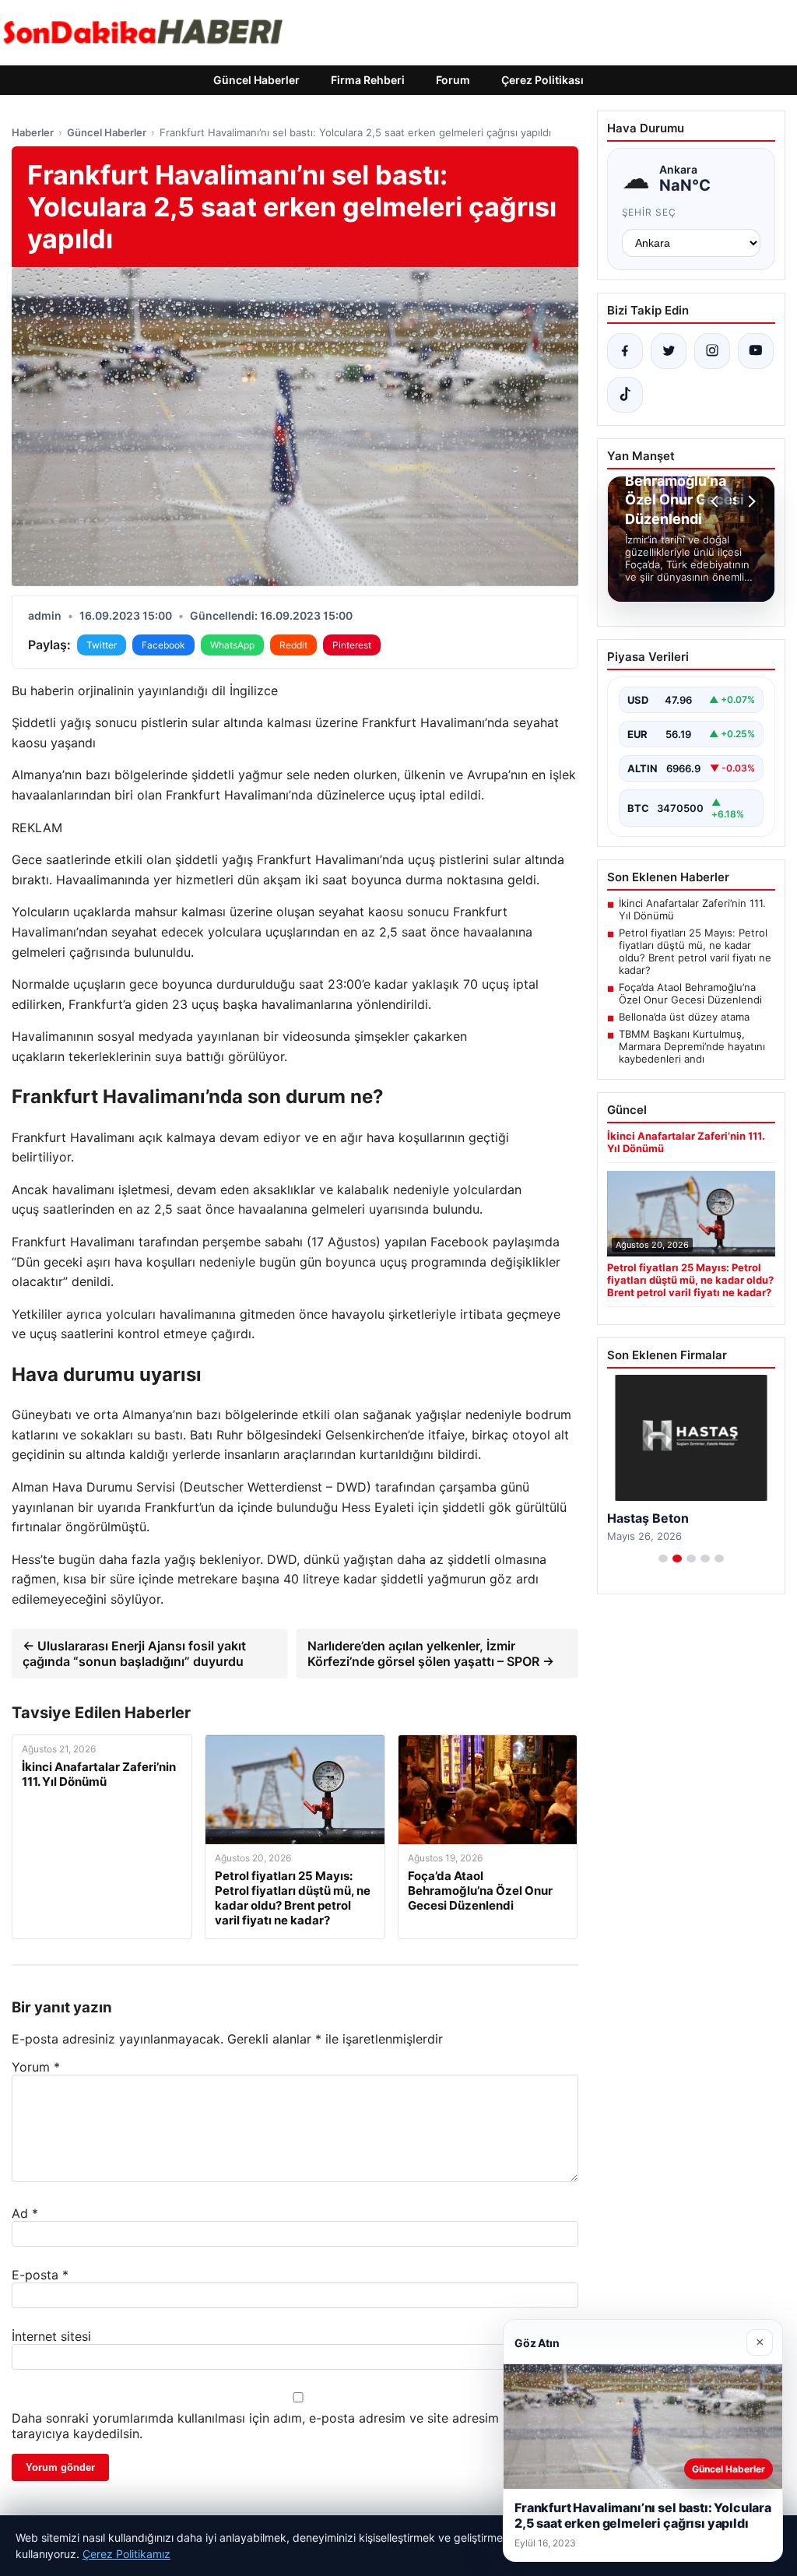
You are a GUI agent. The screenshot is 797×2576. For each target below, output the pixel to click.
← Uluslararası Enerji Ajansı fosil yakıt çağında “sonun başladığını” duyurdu (134, 1653)
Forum (453, 80)
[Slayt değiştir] (663, 1559)
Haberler (33, 132)
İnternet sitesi (51, 2336)
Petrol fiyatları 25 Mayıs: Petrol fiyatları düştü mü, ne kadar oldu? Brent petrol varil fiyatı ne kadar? (695, 951)
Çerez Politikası (542, 80)
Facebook (163, 645)
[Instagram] (712, 351)
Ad (25, 2213)
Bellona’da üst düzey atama (684, 1017)
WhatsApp (232, 645)
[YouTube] (756, 351)
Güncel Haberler (256, 80)
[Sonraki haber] (750, 501)
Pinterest (352, 645)
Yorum (36, 2067)
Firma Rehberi (368, 80)
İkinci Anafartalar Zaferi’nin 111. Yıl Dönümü (692, 909)
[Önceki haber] (717, 501)
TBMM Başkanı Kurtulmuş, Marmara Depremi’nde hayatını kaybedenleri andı (692, 1046)
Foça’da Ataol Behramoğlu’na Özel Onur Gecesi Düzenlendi (690, 993)
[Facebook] (625, 351)
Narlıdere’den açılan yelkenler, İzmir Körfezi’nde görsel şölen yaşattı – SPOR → (431, 1653)
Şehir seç (650, 212)
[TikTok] (625, 395)
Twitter (102, 645)
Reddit (293, 645)
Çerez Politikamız (126, 2554)
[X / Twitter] (669, 351)
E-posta (40, 2275)
